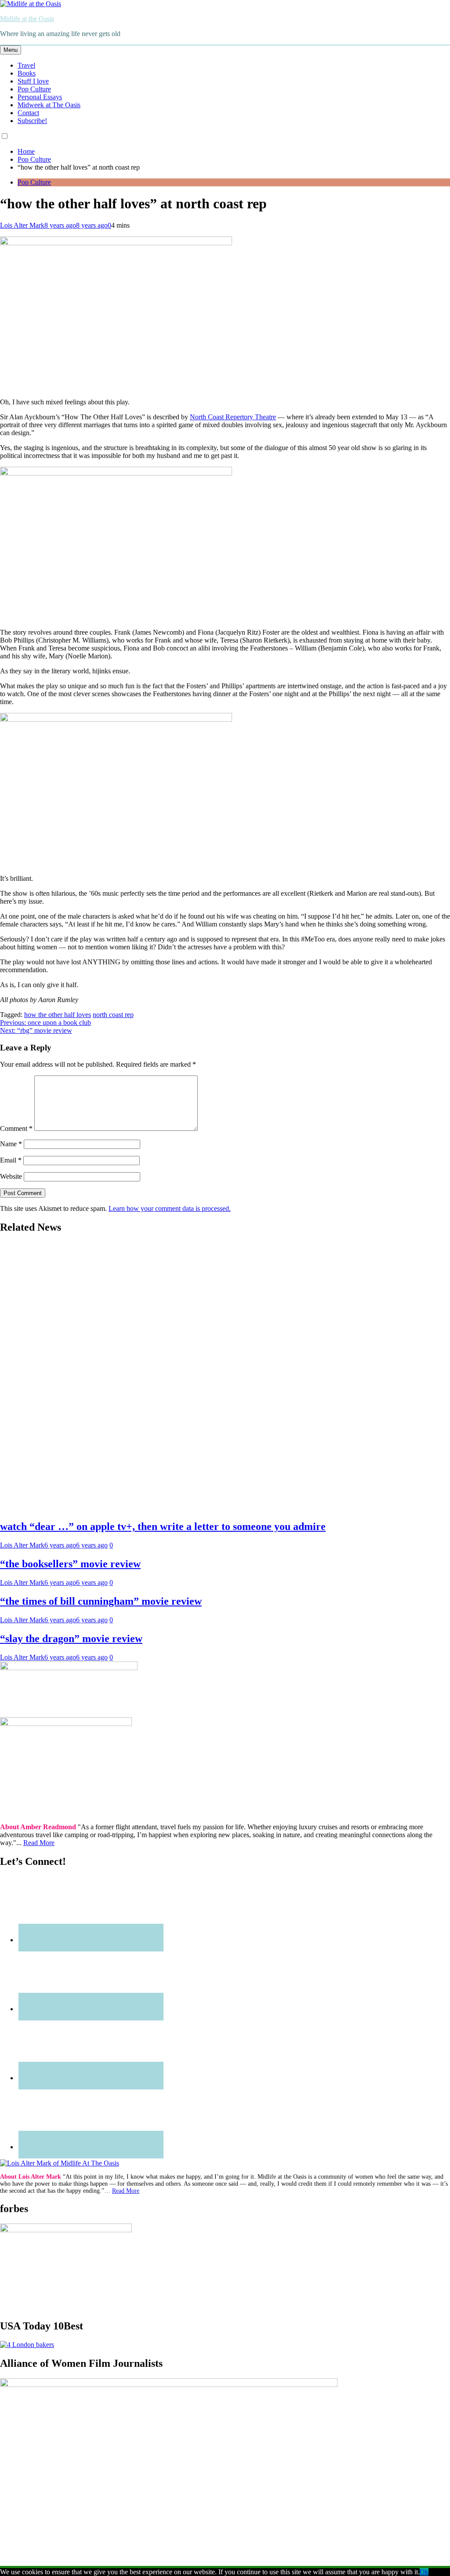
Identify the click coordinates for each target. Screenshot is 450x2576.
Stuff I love (33, 81)
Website (11, 1176)
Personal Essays (40, 97)
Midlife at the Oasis (27, 19)
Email (11, 1160)
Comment (16, 1128)
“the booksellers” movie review (70, 1564)
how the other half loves (58, 1015)
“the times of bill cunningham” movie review (101, 1601)
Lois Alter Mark (22, 225)
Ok (424, 2572)
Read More (39, 1843)
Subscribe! (32, 121)
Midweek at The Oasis (49, 105)
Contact (28, 113)
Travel (26, 65)
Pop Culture (34, 89)
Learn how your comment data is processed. (170, 1208)
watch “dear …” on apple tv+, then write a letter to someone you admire (163, 1526)
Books (27, 73)
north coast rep (113, 1015)
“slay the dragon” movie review (71, 1639)
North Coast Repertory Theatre (233, 417)
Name (11, 1144)
